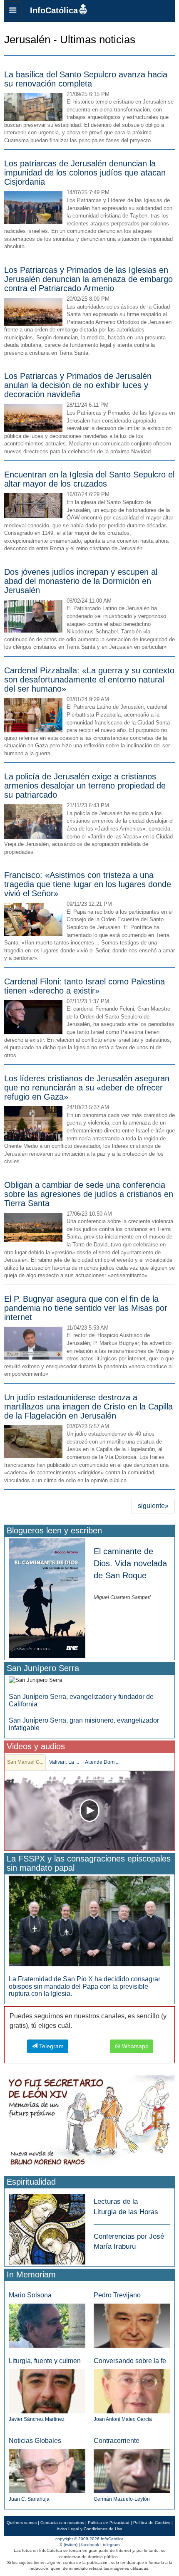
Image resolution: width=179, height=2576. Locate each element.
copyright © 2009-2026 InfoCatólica (89, 2539)
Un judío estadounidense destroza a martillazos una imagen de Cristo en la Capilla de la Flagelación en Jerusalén (88, 1407)
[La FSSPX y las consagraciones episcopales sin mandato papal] (89, 1920)
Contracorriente (117, 2441)
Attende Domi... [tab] (102, 1762)
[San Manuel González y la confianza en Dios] (89, 1811)
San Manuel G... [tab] (25, 1762)
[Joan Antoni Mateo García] (132, 2391)
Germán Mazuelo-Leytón (122, 2499)
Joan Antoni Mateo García (123, 2419)
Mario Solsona (30, 2295)
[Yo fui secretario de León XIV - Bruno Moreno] (89, 2123)
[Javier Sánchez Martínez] (47, 2391)
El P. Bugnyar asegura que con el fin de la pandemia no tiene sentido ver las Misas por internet (86, 1308)
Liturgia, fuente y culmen (45, 2361)
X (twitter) (68, 2545)
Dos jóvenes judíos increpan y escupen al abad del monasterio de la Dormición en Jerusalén (81, 581)
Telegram (51, 2046)
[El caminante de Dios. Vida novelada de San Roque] (47, 1598)
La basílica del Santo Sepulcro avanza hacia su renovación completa (86, 79)
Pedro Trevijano (117, 2295)
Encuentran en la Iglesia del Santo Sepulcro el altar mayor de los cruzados (89, 479)
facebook (90, 2545)
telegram (111, 2545)
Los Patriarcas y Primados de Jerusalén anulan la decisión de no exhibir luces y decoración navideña (78, 385)
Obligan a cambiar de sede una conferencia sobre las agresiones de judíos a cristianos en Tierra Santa (89, 1194)
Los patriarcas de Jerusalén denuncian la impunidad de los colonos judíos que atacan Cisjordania (85, 173)
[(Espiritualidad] (47, 2227)
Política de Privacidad (109, 2523)
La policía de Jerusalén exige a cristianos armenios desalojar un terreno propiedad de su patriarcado (85, 786)
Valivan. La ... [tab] (64, 1762)
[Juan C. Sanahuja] (47, 2471)
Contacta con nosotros (62, 2523)
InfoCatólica (54, 10)
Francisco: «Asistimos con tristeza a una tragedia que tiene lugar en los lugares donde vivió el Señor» (88, 884)
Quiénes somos (22, 2523)
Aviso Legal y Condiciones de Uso (89, 2529)
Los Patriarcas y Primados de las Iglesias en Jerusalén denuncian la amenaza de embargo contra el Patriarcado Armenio (88, 279)
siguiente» (153, 1506)
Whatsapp (134, 2046)
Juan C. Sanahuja (29, 2499)
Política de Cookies (152, 2523)
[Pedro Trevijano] (132, 2325)
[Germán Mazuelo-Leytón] (132, 2471)
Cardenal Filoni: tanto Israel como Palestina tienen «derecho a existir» (85, 986)
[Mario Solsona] (47, 2325)
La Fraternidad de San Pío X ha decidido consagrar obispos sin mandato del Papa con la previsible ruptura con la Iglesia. (85, 1986)
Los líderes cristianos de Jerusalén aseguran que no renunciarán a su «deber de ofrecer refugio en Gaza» (87, 1088)
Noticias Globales (35, 2441)
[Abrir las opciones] (13, 11)
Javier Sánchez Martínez (37, 2419)
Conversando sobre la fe (130, 2361)
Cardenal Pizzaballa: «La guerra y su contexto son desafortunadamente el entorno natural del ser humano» (89, 680)
